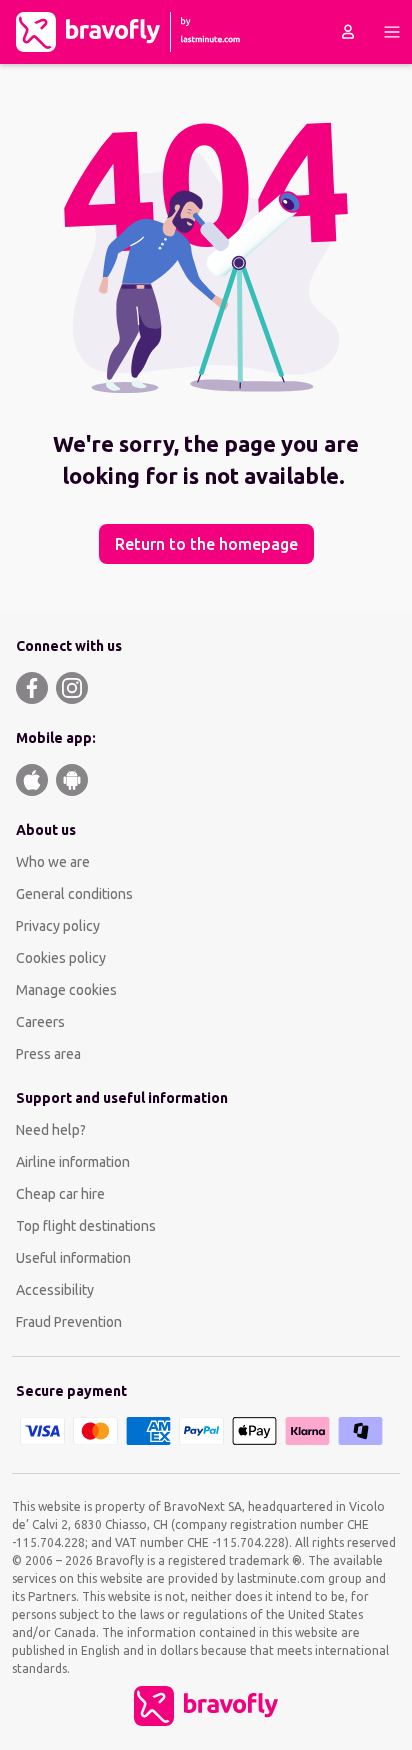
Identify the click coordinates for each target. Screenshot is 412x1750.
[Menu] (392, 32)
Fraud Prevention (69, 1322)
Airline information (73, 1162)
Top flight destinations (86, 1226)
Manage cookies (66, 990)
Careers (40, 1022)
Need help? (51, 1130)
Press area (48, 1054)
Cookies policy (61, 958)
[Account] (348, 32)
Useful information (73, 1258)
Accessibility (55, 1290)
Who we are (53, 862)
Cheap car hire (60, 1194)
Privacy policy (58, 926)
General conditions (74, 894)
